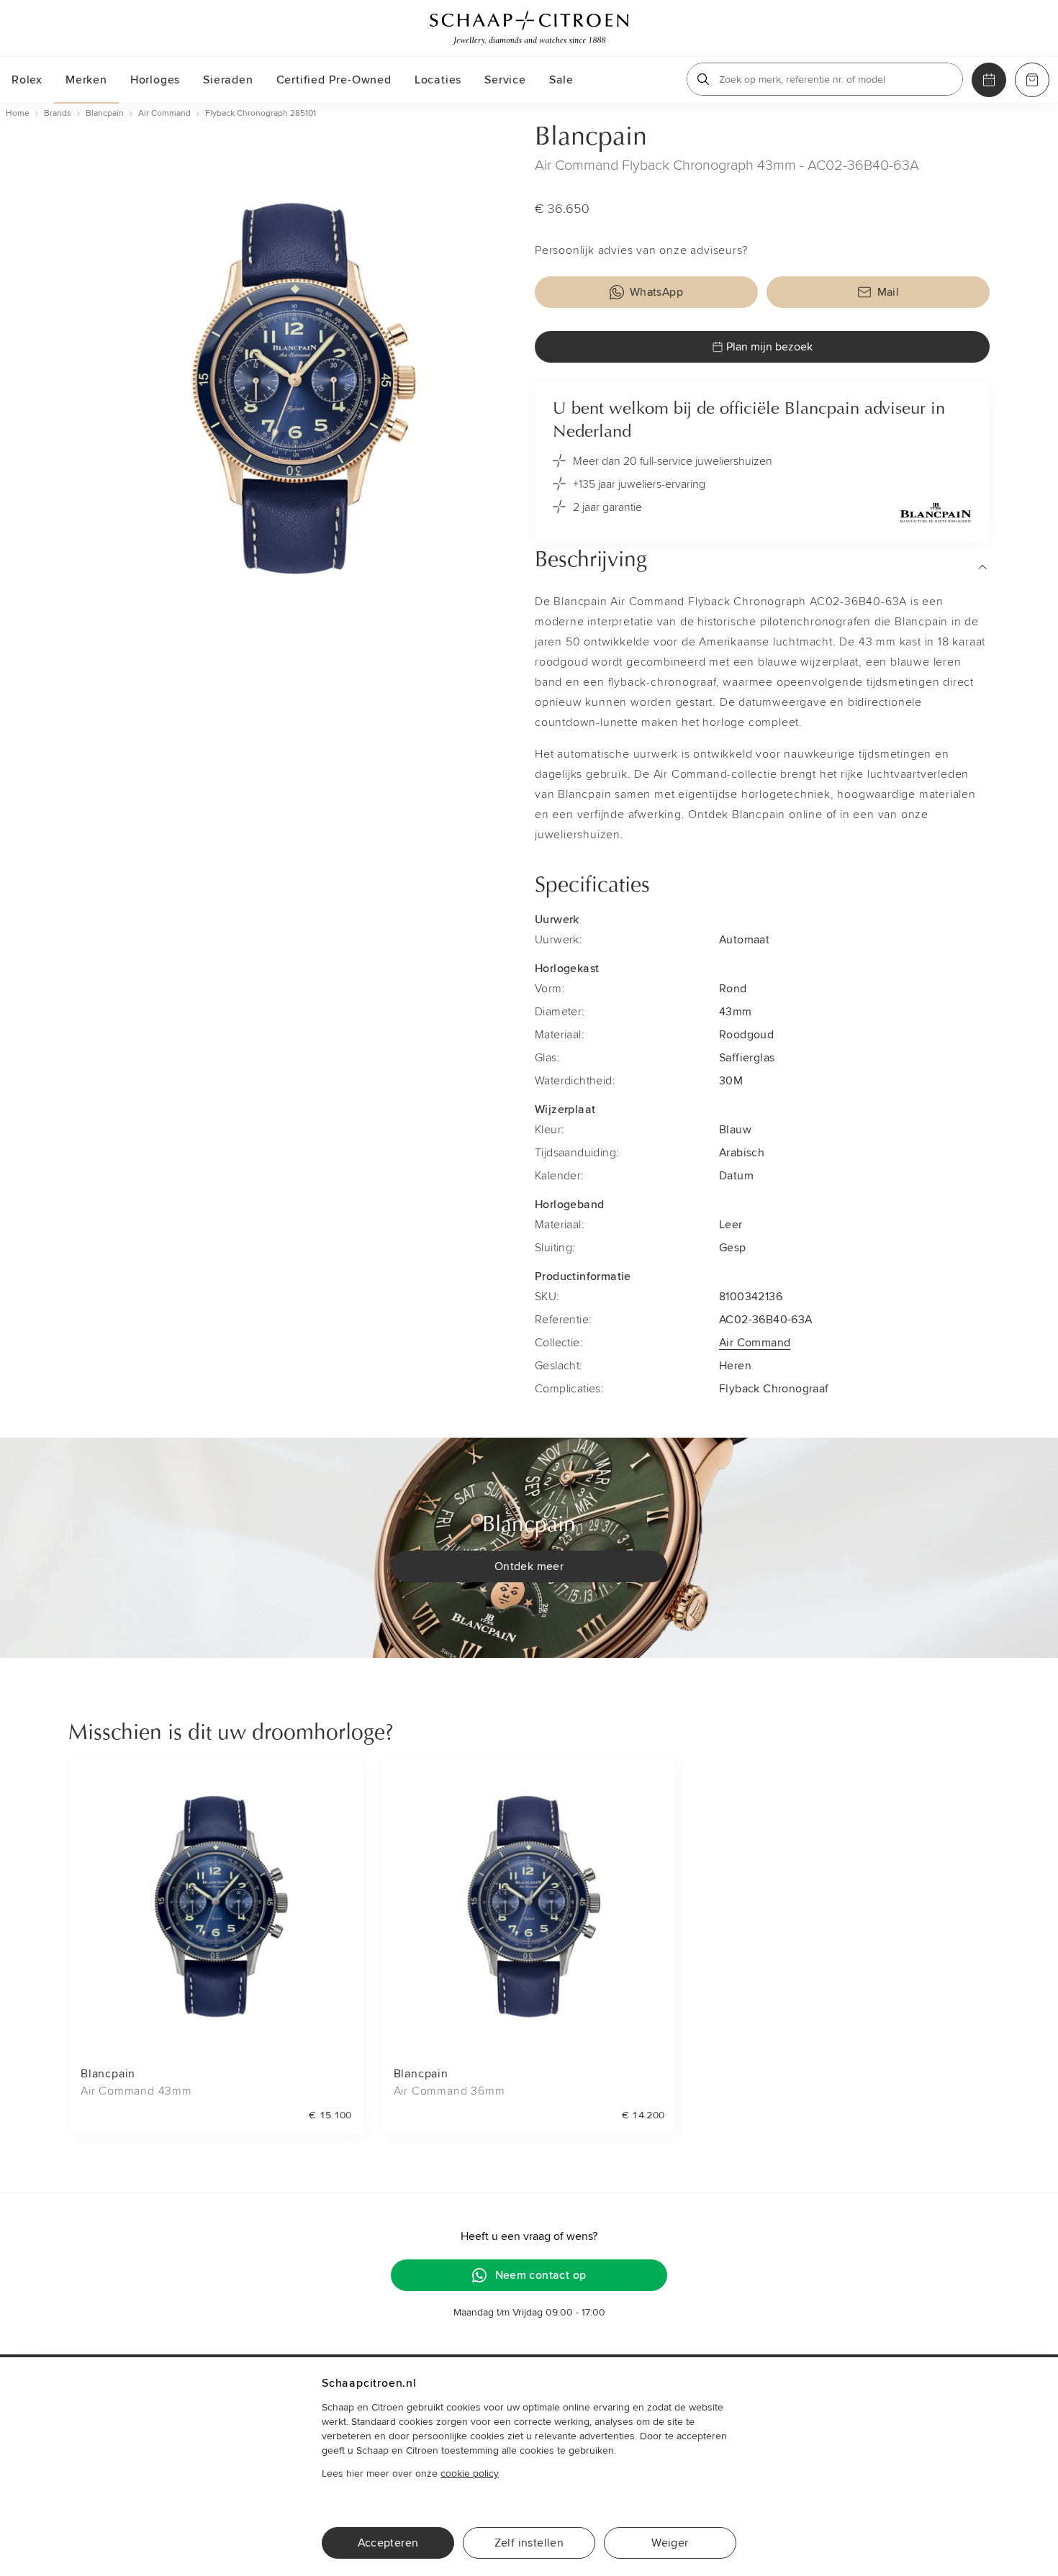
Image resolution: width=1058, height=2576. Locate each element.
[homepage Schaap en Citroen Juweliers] (529, 28)
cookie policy (470, 2473)
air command (164, 113)
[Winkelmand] (1032, 80)
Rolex (27, 80)
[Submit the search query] (703, 79)
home (18, 113)
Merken (86, 80)
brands (58, 113)
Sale (561, 80)
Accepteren (388, 2543)
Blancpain (591, 138)
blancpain (105, 113)
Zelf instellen (529, 2543)
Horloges (155, 80)
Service (505, 80)
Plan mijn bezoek (769, 347)
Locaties (438, 80)
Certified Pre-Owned (334, 80)
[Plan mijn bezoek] (989, 80)
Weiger (670, 2543)
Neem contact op (541, 2275)
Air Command (755, 1343)
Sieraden (228, 80)
